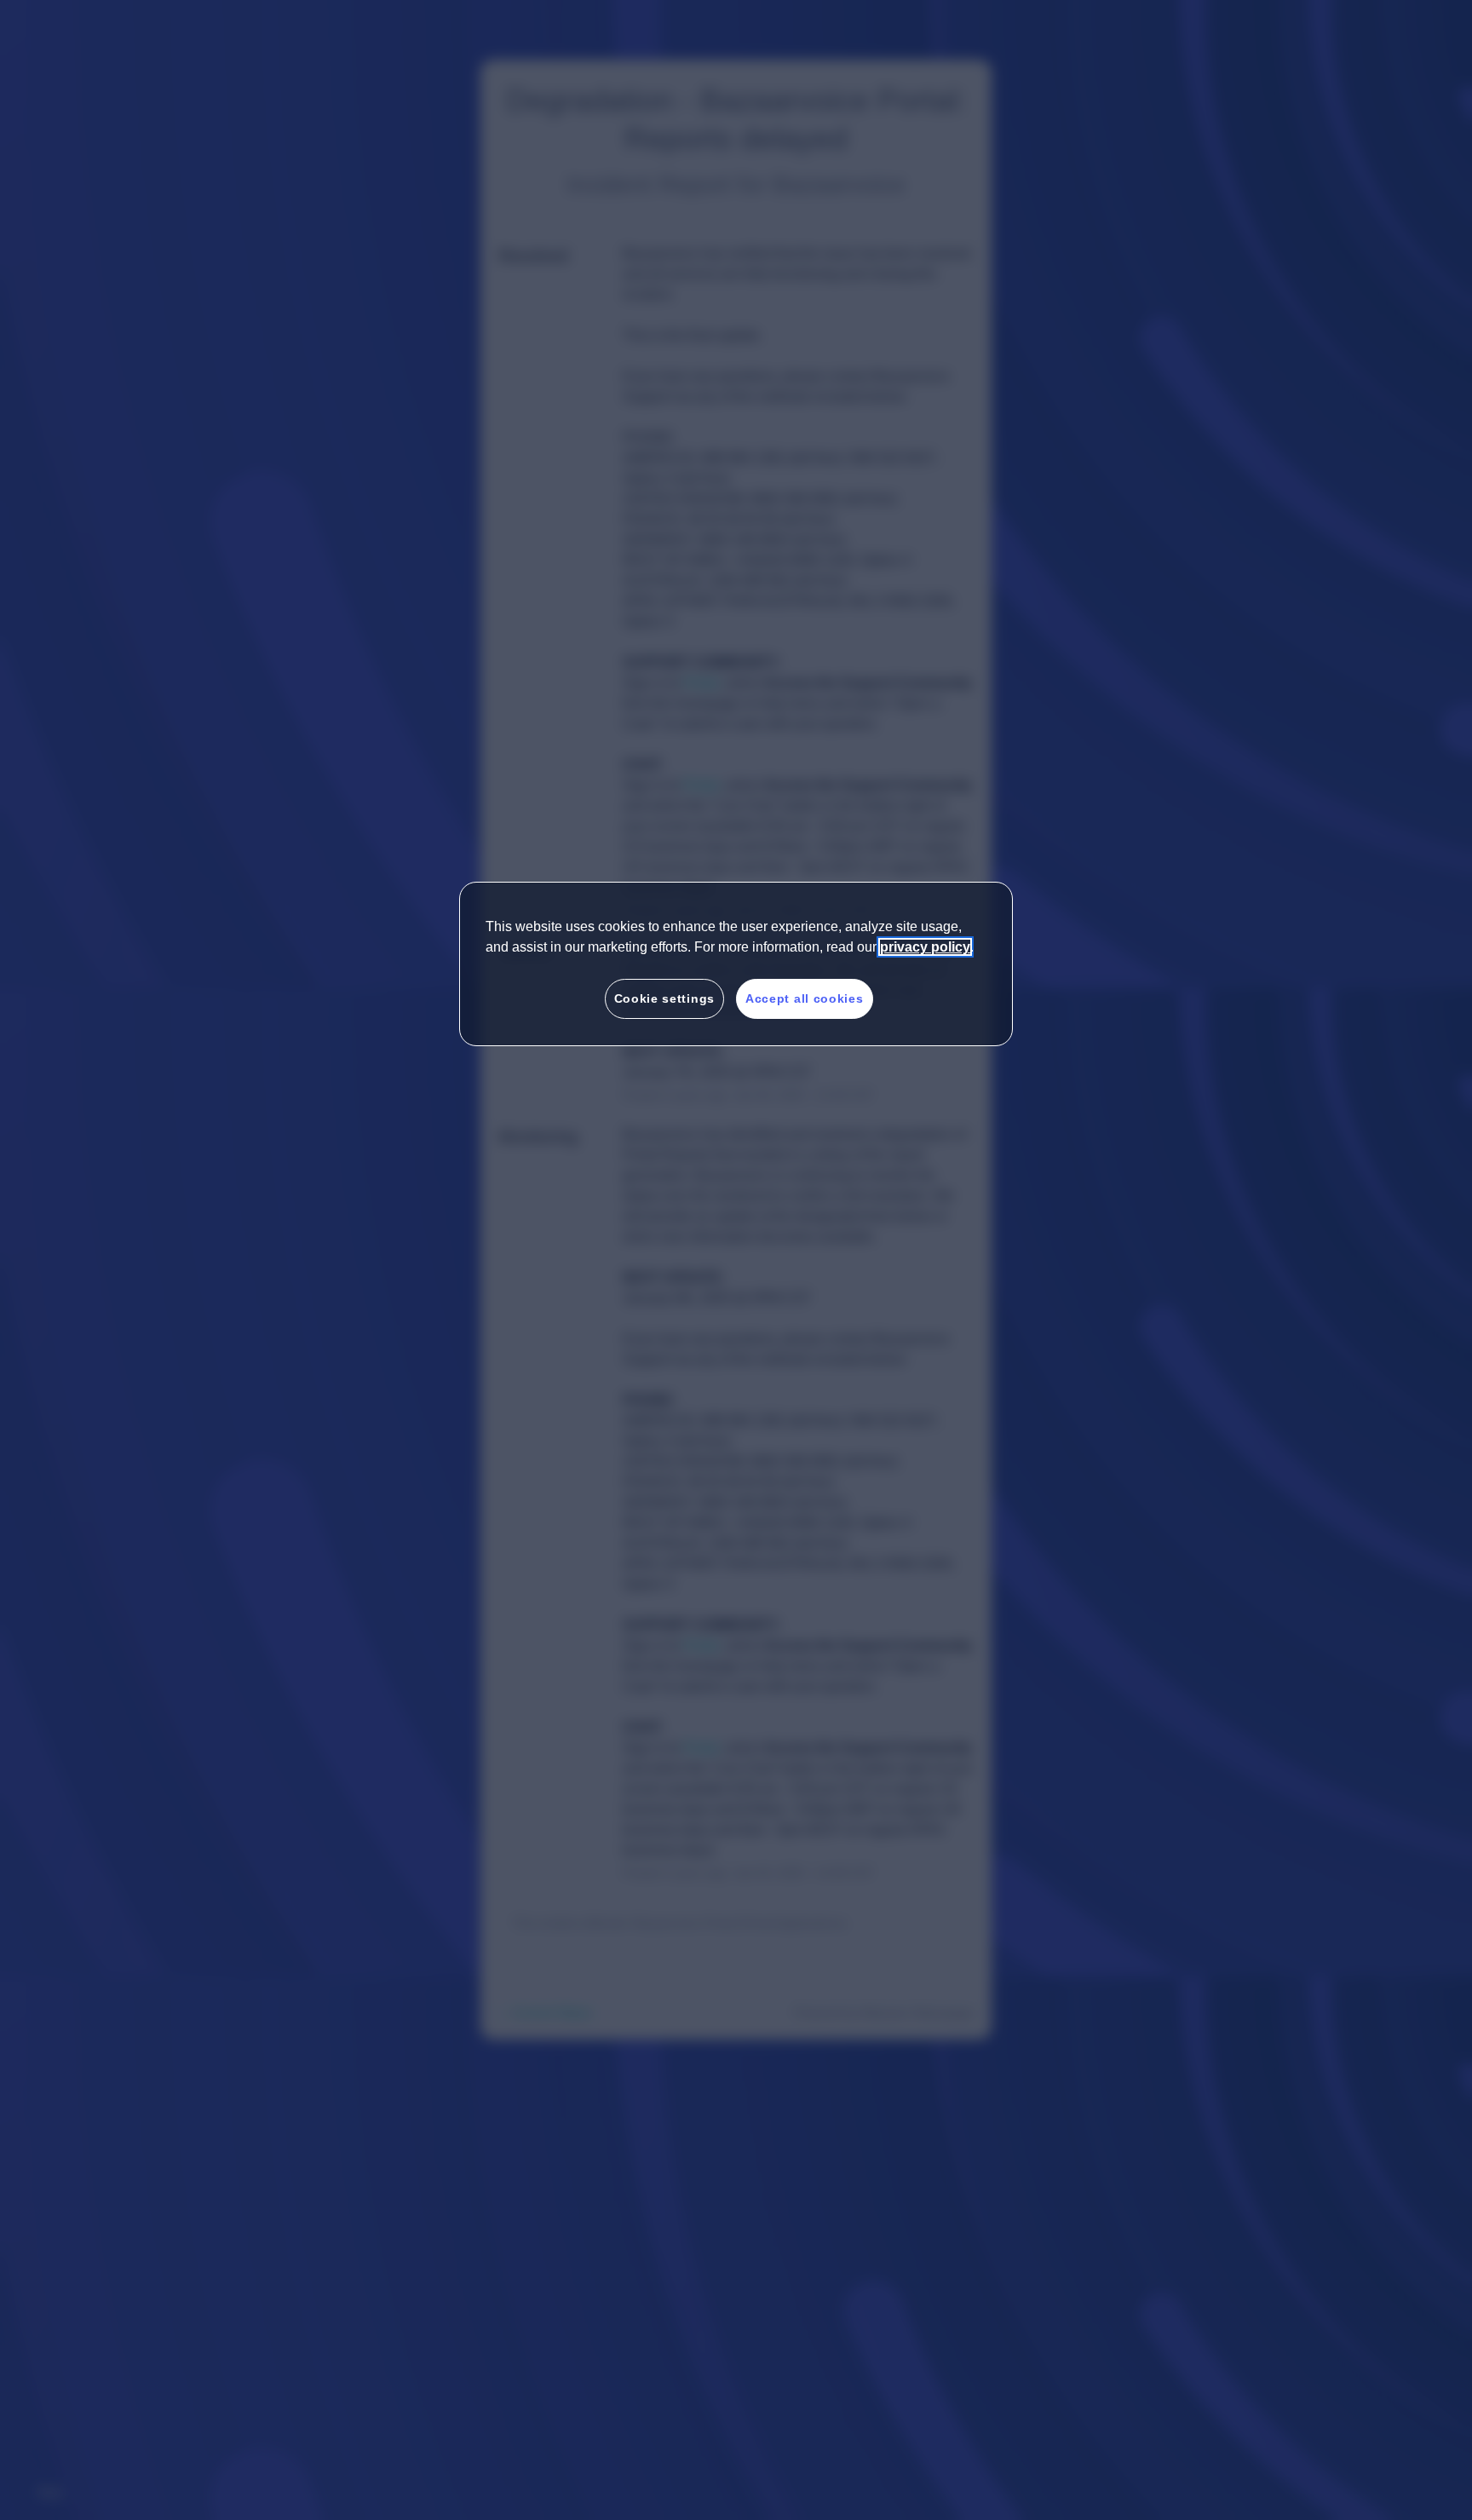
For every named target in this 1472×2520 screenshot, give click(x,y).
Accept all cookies (805, 998)
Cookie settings (665, 998)
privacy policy (925, 947)
